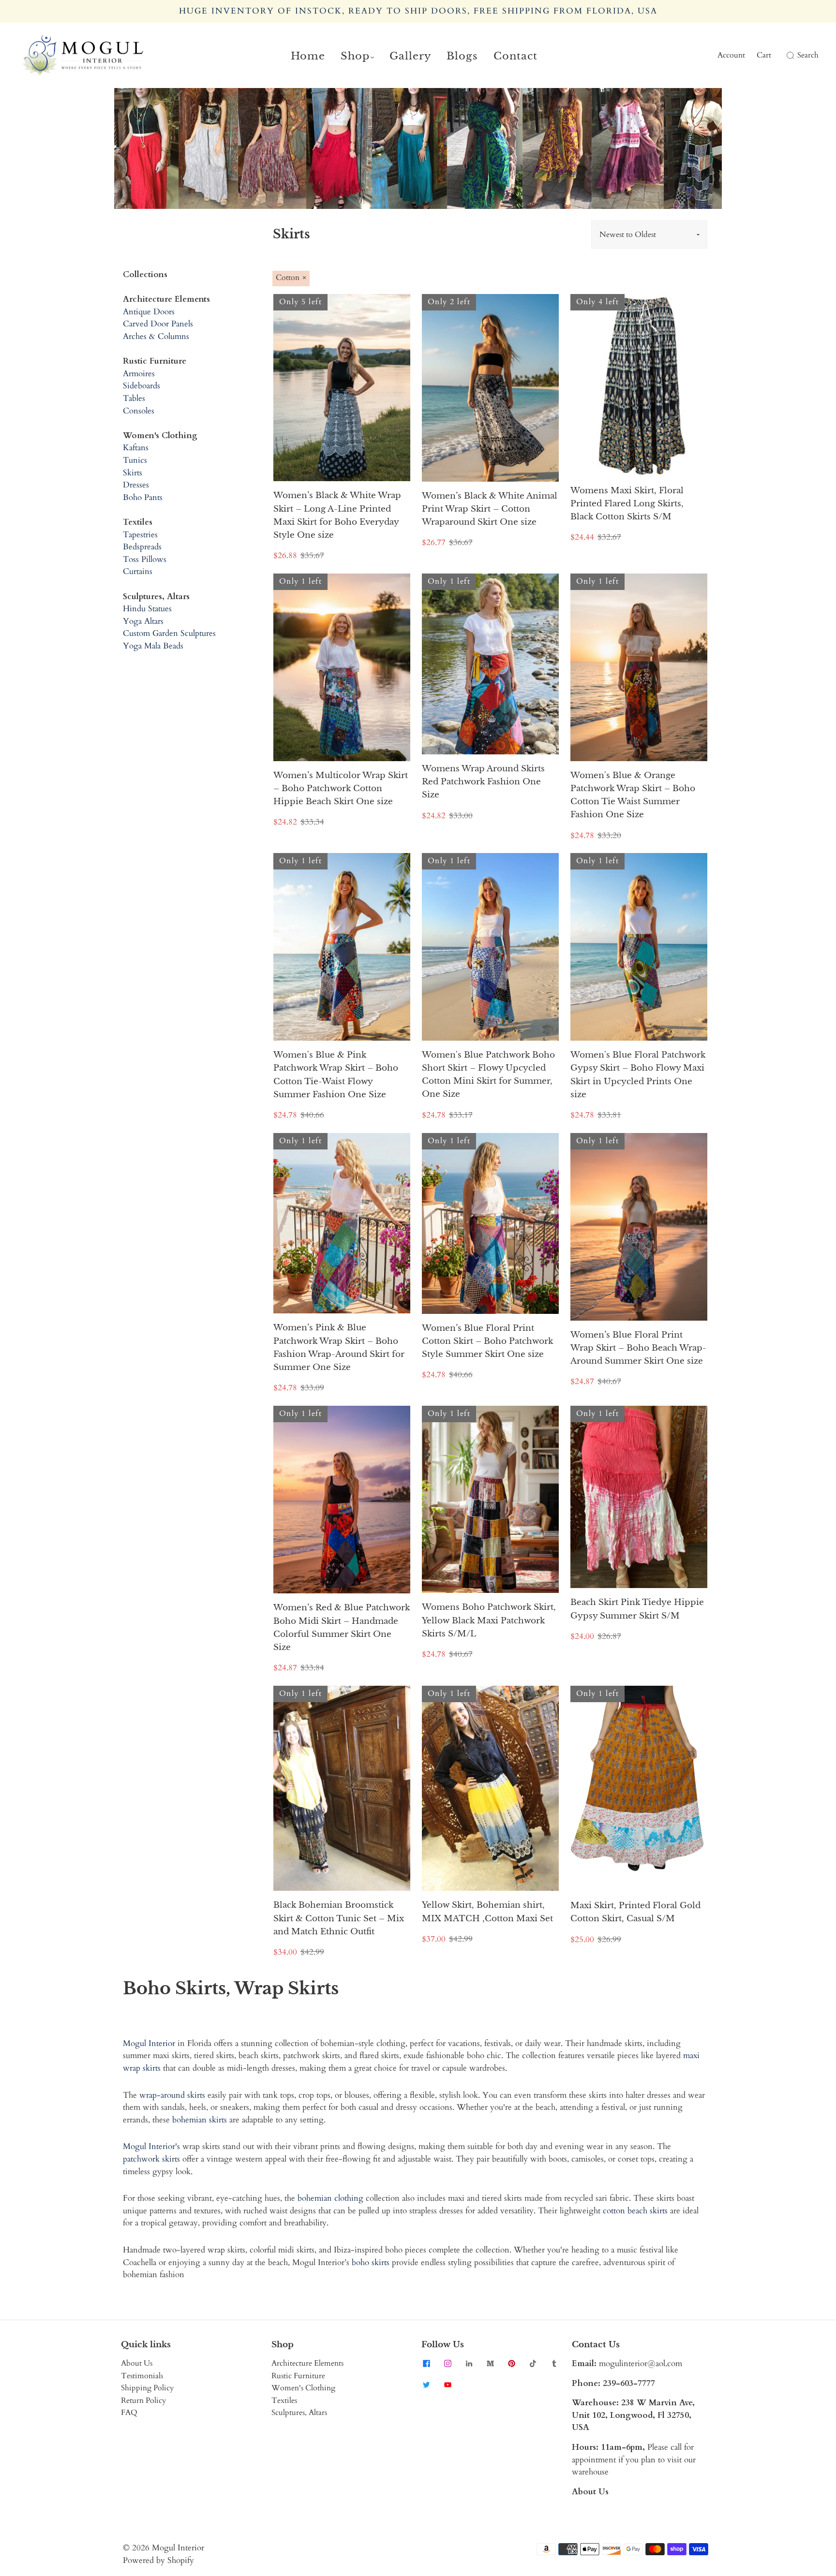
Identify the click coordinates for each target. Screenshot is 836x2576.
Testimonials (142, 2376)
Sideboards (142, 386)
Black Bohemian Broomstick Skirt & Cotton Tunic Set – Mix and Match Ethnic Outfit (339, 1918)
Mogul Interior (149, 2043)
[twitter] (426, 2385)
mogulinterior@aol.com (641, 2363)
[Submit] (789, 56)
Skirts (133, 473)
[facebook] (426, 2363)
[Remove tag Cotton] (291, 279)
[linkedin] (469, 2363)
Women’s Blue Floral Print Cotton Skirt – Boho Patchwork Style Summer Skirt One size (487, 1341)
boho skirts (371, 2262)
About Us (137, 2363)
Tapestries (140, 535)
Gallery (410, 56)
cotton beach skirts (635, 2211)
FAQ (129, 2413)
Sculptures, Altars (299, 2413)
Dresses (136, 485)
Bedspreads (142, 547)
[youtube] (448, 2385)
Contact (515, 56)
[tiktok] (533, 2363)
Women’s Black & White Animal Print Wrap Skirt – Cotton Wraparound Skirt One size (490, 509)
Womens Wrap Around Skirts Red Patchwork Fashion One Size (483, 782)
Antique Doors (149, 312)
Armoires (139, 374)
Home (308, 56)
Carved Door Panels (158, 324)
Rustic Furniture (298, 2376)
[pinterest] (511, 2363)
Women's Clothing (303, 2388)
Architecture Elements (307, 2363)
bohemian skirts (200, 2120)
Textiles (284, 2400)
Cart (764, 55)
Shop (355, 56)
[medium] (490, 2363)
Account (731, 55)
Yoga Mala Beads (153, 646)
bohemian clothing (330, 2198)
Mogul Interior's (151, 2146)
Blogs (462, 56)
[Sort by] (649, 235)
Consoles (139, 411)
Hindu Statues (147, 609)
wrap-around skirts (172, 2095)
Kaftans (136, 448)
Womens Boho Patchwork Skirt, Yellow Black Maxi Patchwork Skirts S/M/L (489, 1620)
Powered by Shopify (158, 2560)
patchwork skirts (151, 2159)
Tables (134, 398)
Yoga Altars (143, 621)
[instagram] (448, 2363)
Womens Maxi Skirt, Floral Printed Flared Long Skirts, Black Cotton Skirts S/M (627, 504)
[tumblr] (554, 2363)
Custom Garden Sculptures (169, 633)
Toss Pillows (145, 559)
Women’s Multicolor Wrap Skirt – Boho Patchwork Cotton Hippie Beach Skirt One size (341, 788)
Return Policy (143, 2400)
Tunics (135, 460)
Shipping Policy (147, 2388)
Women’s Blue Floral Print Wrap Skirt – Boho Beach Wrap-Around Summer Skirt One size (638, 1348)
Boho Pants (143, 497)
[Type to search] (784, 56)
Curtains (138, 571)
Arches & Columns (156, 336)
